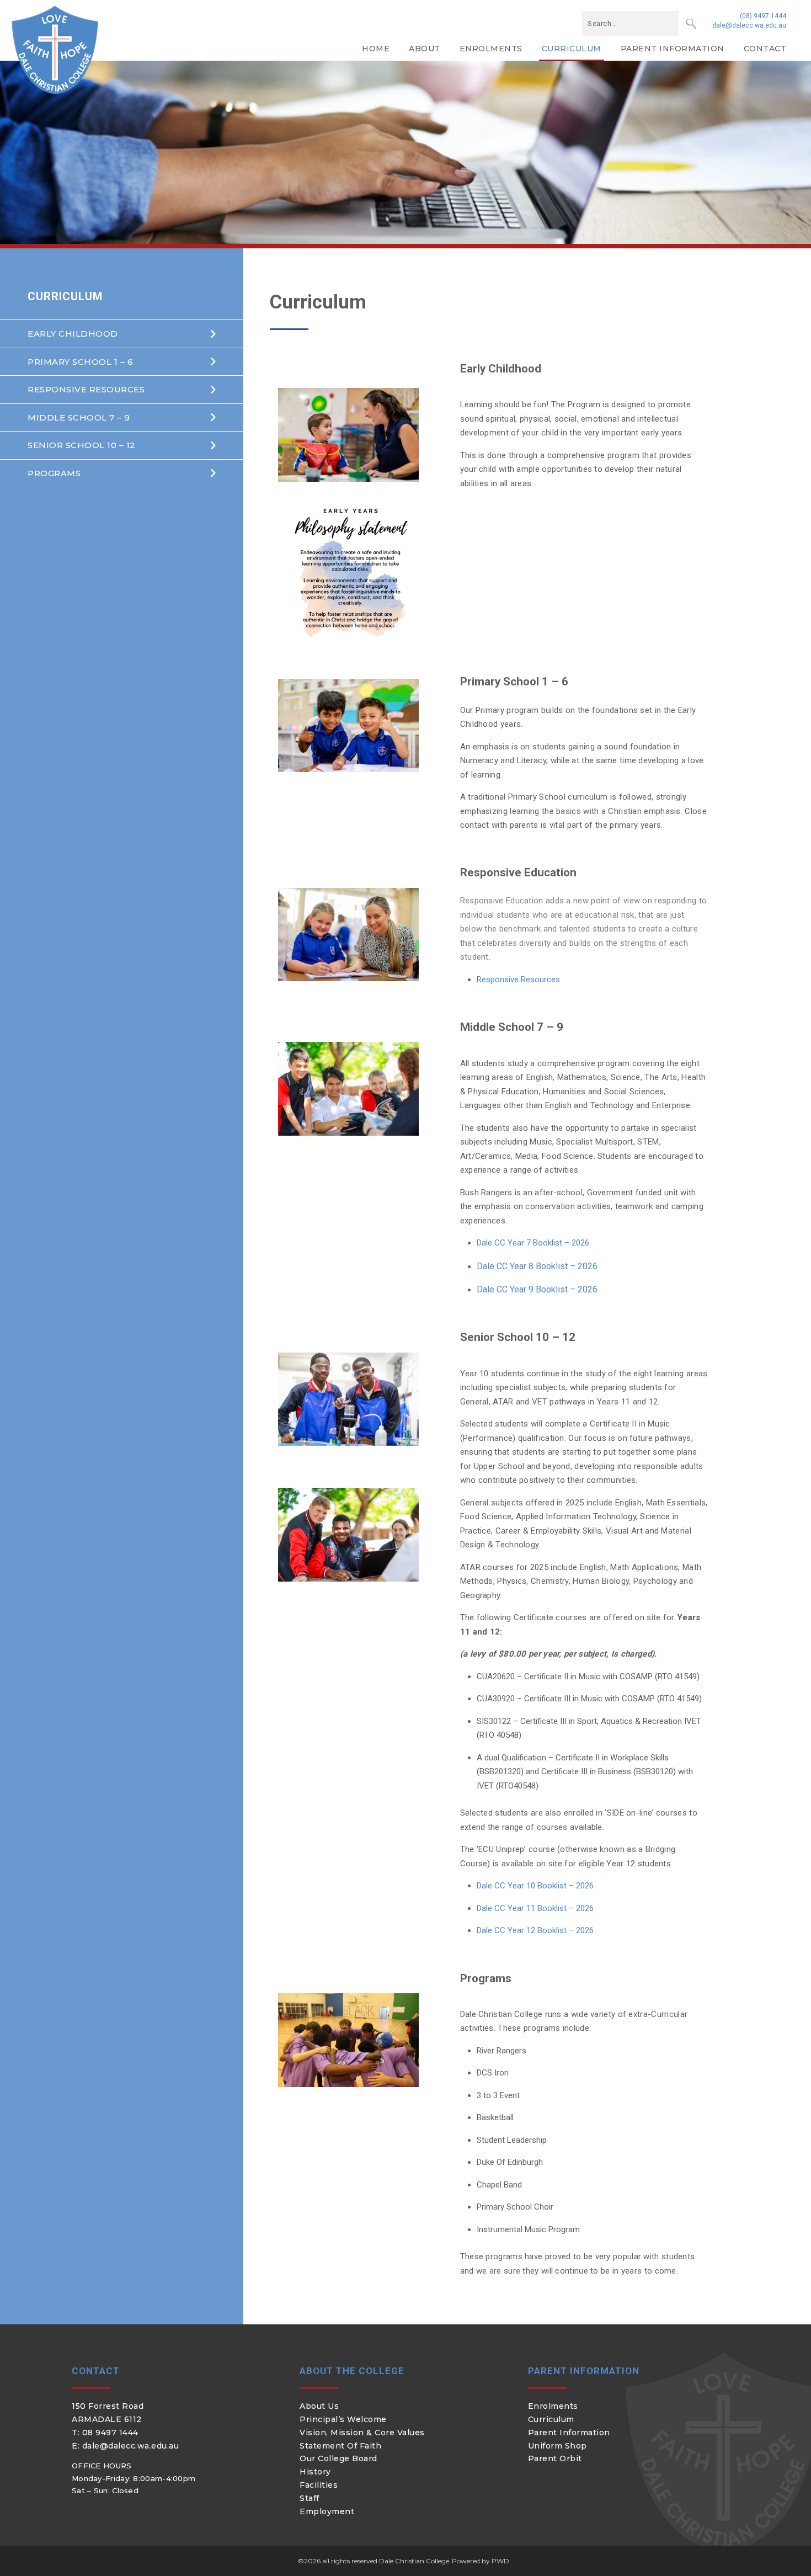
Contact (765, 49)
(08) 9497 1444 (763, 16)
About (425, 49)
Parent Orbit (555, 2458)
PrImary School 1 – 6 (80, 362)
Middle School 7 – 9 (79, 417)
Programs (54, 473)
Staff (310, 2498)
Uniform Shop (557, 2446)
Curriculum (572, 49)
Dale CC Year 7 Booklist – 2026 (533, 1243)
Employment (327, 2511)
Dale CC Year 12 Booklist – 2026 (535, 1930)
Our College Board (338, 2458)
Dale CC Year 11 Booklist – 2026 (535, 1908)
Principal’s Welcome (343, 2419)
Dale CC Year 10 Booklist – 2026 (535, 1886)
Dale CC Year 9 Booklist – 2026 (537, 1289)
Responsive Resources (86, 389)
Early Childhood (73, 334)
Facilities (319, 2485)
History (315, 2472)
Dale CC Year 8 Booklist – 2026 (537, 1266)
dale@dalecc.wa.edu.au (749, 25)
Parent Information (673, 49)
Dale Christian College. (415, 2561)
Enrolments (491, 49)
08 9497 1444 (110, 2433)
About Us (319, 2406)
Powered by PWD (481, 2561)
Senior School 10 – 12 (82, 445)
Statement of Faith (340, 2446)
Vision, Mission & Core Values (362, 2433)
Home (376, 49)
